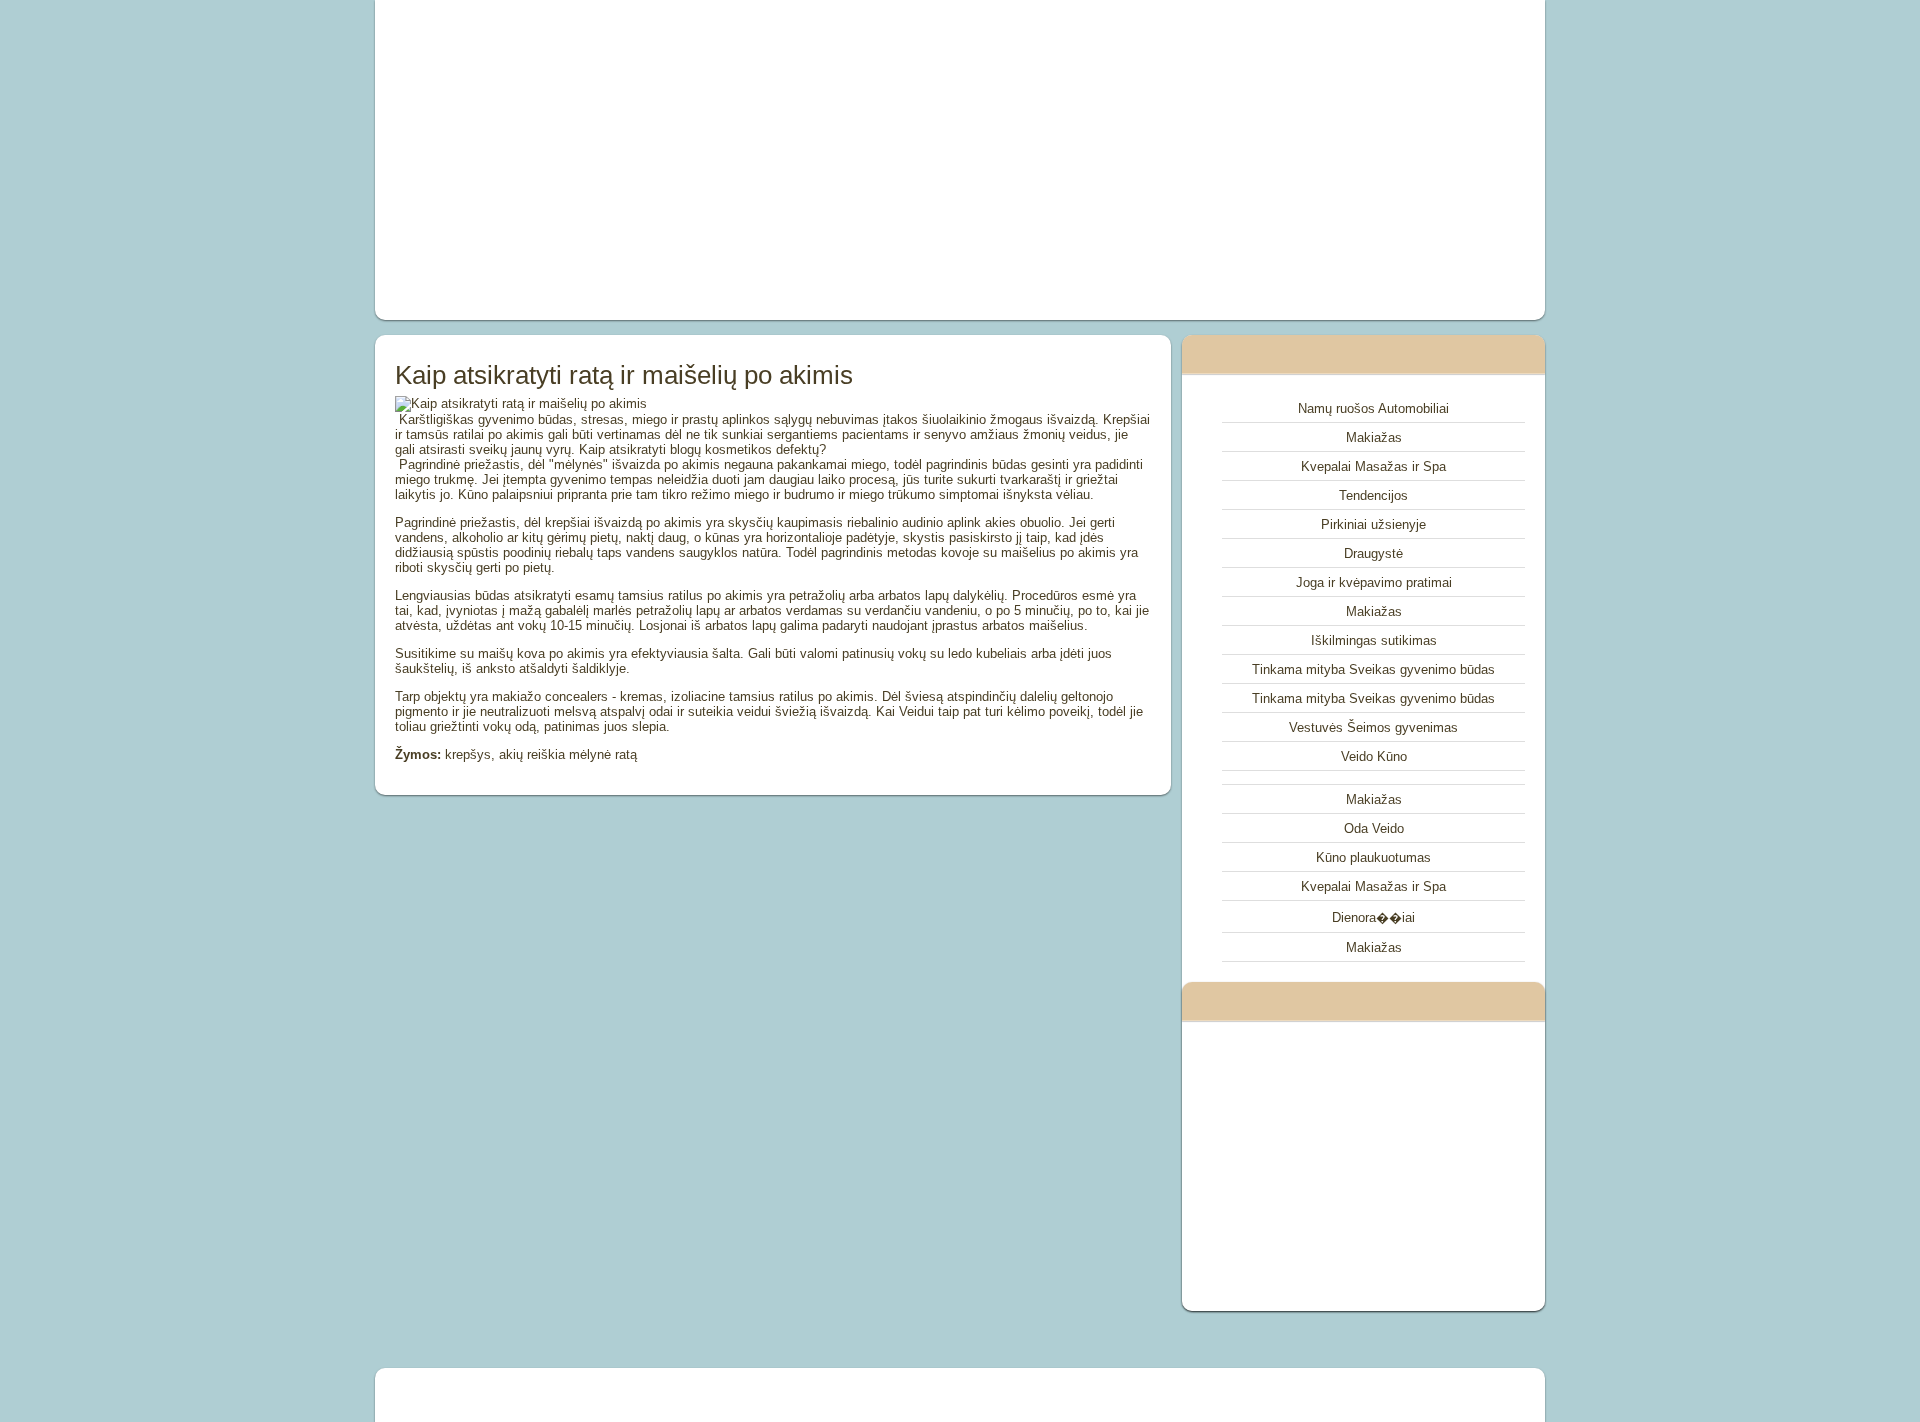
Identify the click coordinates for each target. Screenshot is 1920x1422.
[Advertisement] (734, 160)
